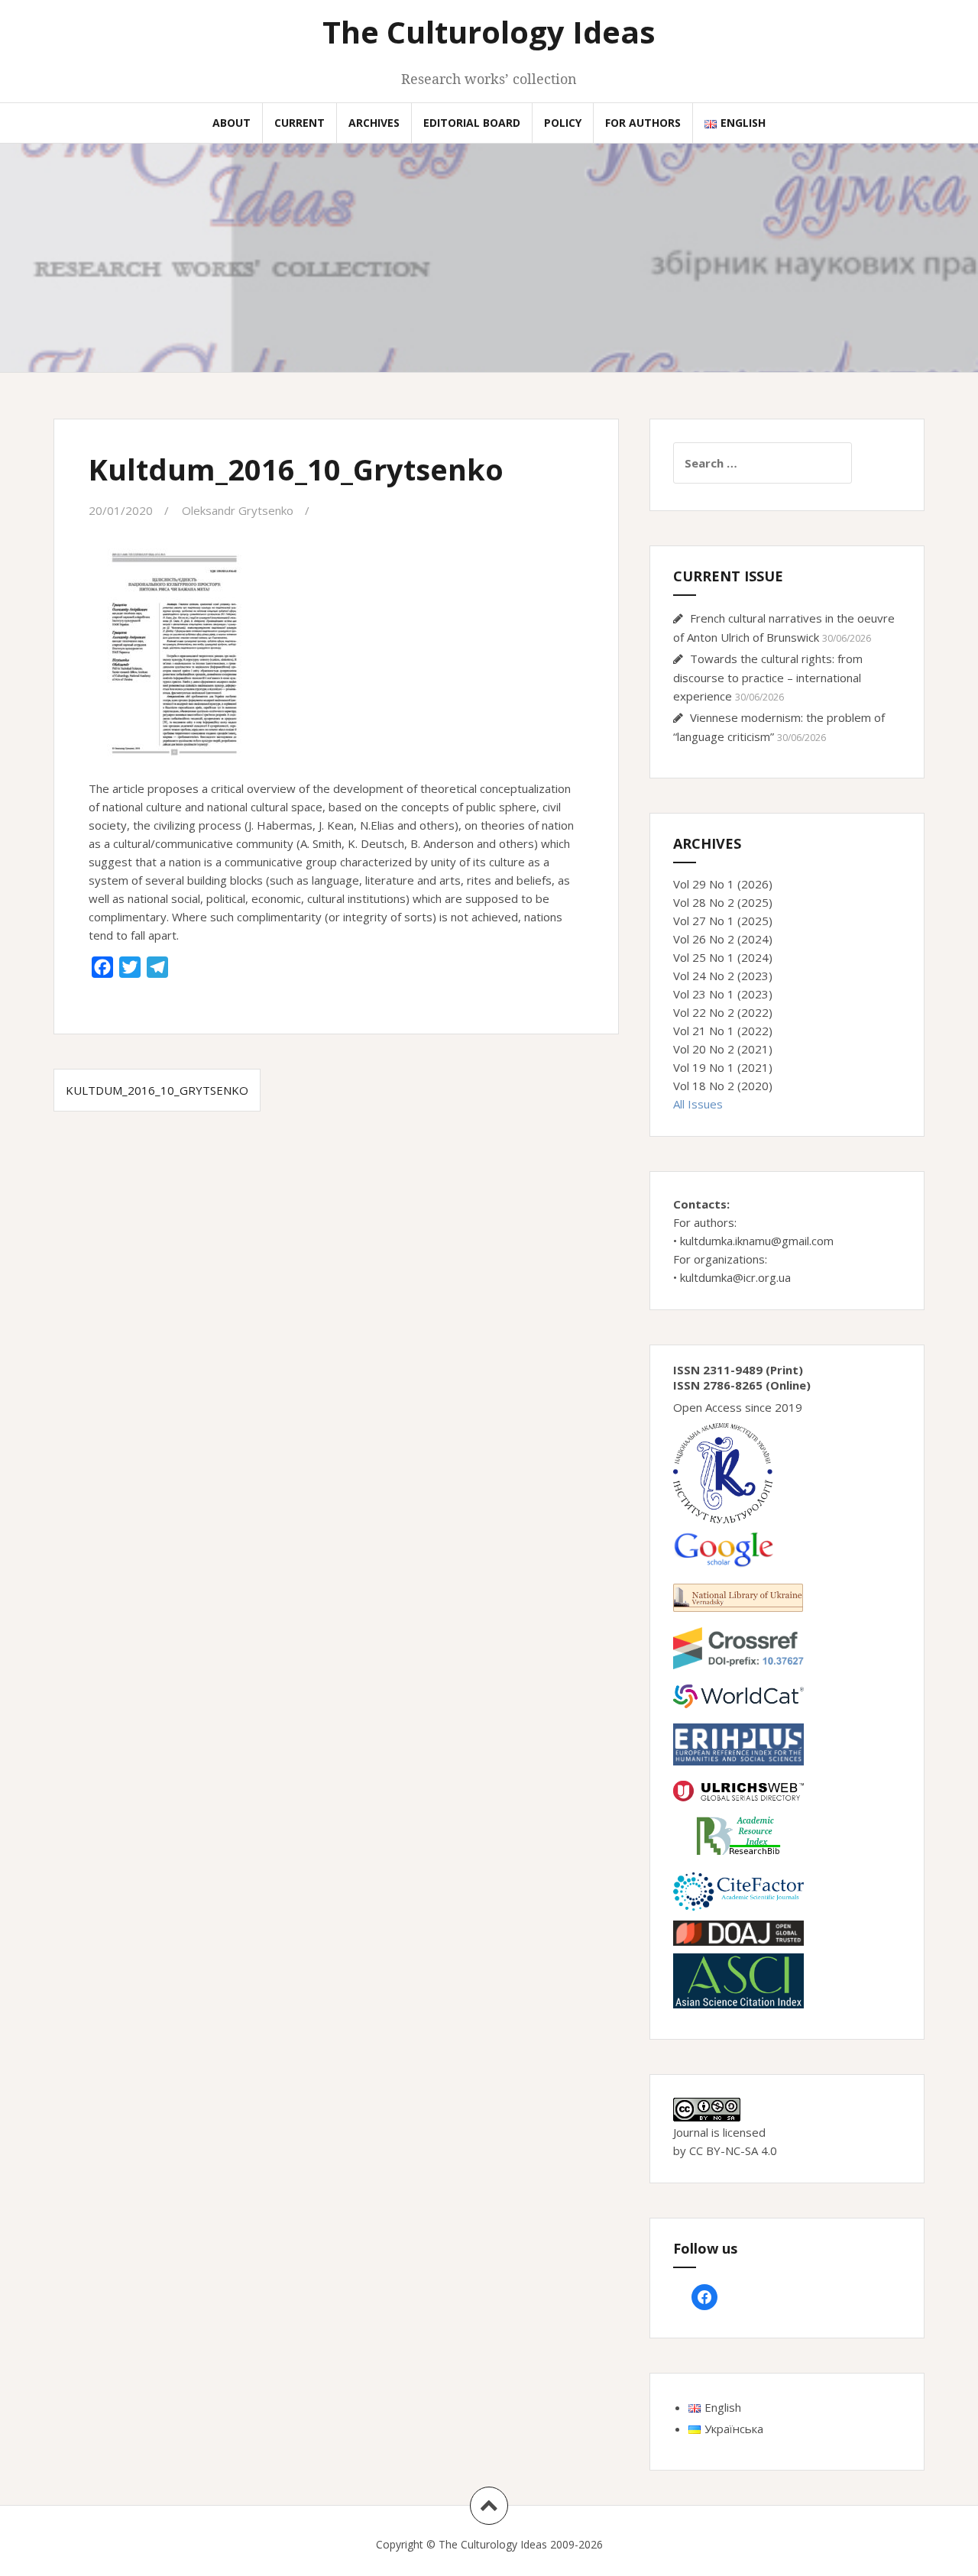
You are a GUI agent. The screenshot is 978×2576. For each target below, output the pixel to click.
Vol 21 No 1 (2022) (723, 1031)
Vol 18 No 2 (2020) (723, 1086)
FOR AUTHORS (643, 123)
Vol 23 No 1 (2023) (723, 994)
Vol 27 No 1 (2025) (723, 921)
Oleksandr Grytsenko (238, 510)
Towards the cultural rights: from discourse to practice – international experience (768, 677)
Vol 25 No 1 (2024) (723, 957)
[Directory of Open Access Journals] (738, 1932)
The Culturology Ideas (489, 32)
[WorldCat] (738, 1695)
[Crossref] (738, 1647)
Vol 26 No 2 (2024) (723, 939)
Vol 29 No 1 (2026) (723, 884)
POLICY (563, 123)
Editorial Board (472, 123)
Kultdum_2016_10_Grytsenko (157, 1090)
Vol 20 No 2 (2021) (723, 1049)
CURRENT (300, 123)
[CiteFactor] (738, 1890)
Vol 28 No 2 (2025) (723, 902)
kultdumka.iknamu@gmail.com (757, 1241)
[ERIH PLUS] (738, 1743)
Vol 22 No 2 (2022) (723, 1012)
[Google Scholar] (723, 1548)
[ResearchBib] (738, 1834)
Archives (374, 123)
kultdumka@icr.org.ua (735, 1277)
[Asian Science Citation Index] (738, 1979)
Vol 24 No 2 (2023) (723, 976)
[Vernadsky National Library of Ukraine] (738, 1596)
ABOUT (232, 123)
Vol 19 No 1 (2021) (723, 1067)
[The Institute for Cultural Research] (723, 1472)
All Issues (698, 1104)
